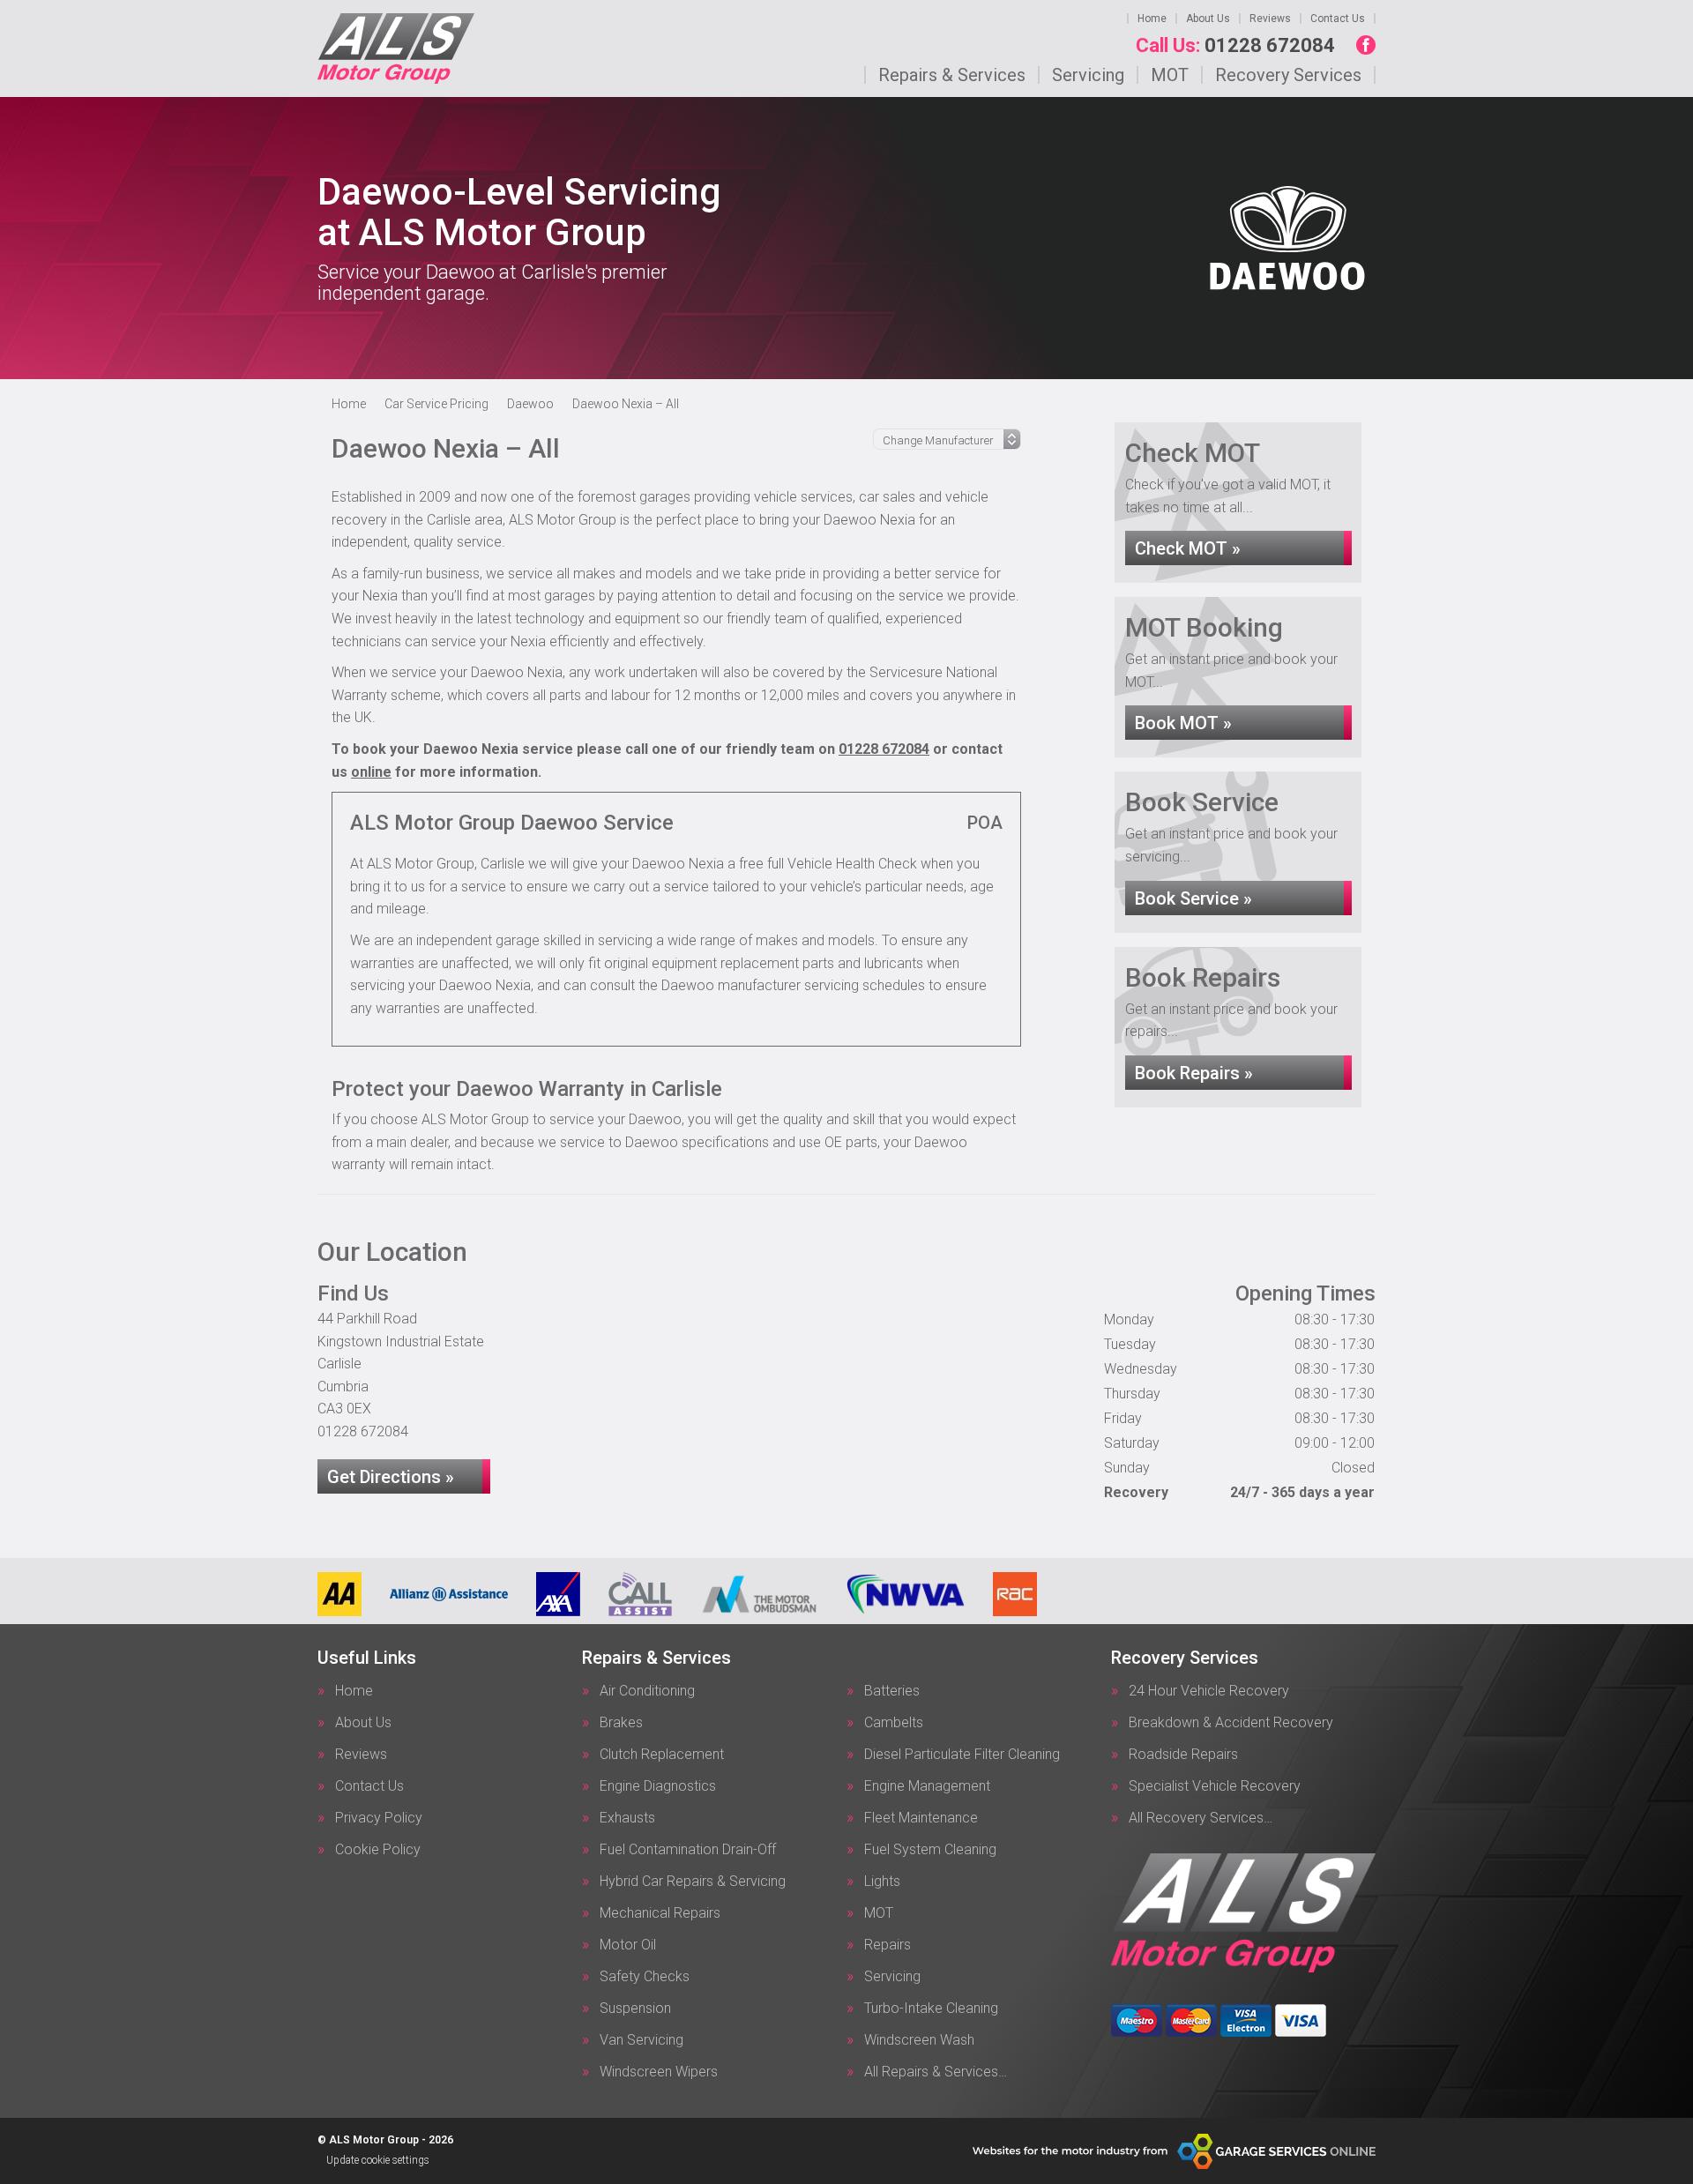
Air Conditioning (647, 1691)
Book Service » (1193, 898)
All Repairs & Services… (936, 2072)
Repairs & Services (952, 75)
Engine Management (927, 1786)
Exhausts (627, 1818)
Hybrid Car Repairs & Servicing (693, 1882)
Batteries (892, 1691)
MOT (1170, 75)
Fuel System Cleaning (930, 1850)
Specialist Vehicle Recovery (1215, 1786)
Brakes (621, 1723)
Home (1152, 19)
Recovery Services (1288, 75)
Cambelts (894, 1723)
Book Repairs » (1194, 1073)
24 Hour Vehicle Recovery (1209, 1691)
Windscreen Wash (919, 2040)
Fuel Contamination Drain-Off (688, 1850)
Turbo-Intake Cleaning (931, 2009)
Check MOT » (1188, 548)
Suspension (635, 2009)
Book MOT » (1183, 723)
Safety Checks (645, 1977)
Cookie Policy (378, 1850)
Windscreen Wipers (659, 2072)
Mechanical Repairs (660, 1913)
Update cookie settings (378, 2160)
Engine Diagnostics (658, 1786)
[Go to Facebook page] (1366, 45)
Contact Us (1338, 19)
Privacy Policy (379, 1818)
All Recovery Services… (1201, 1818)
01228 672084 (1235, 46)
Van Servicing (641, 2040)
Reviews (1270, 19)
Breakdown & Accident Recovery (1231, 1723)
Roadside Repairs (1183, 1755)
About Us (1208, 19)
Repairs (888, 1945)
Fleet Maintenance (921, 1818)
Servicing (1088, 75)
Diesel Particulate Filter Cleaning (962, 1755)
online (371, 772)
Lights (882, 1882)
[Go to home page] (396, 48)
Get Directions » (391, 1477)
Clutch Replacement (662, 1755)
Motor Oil (628, 1945)
